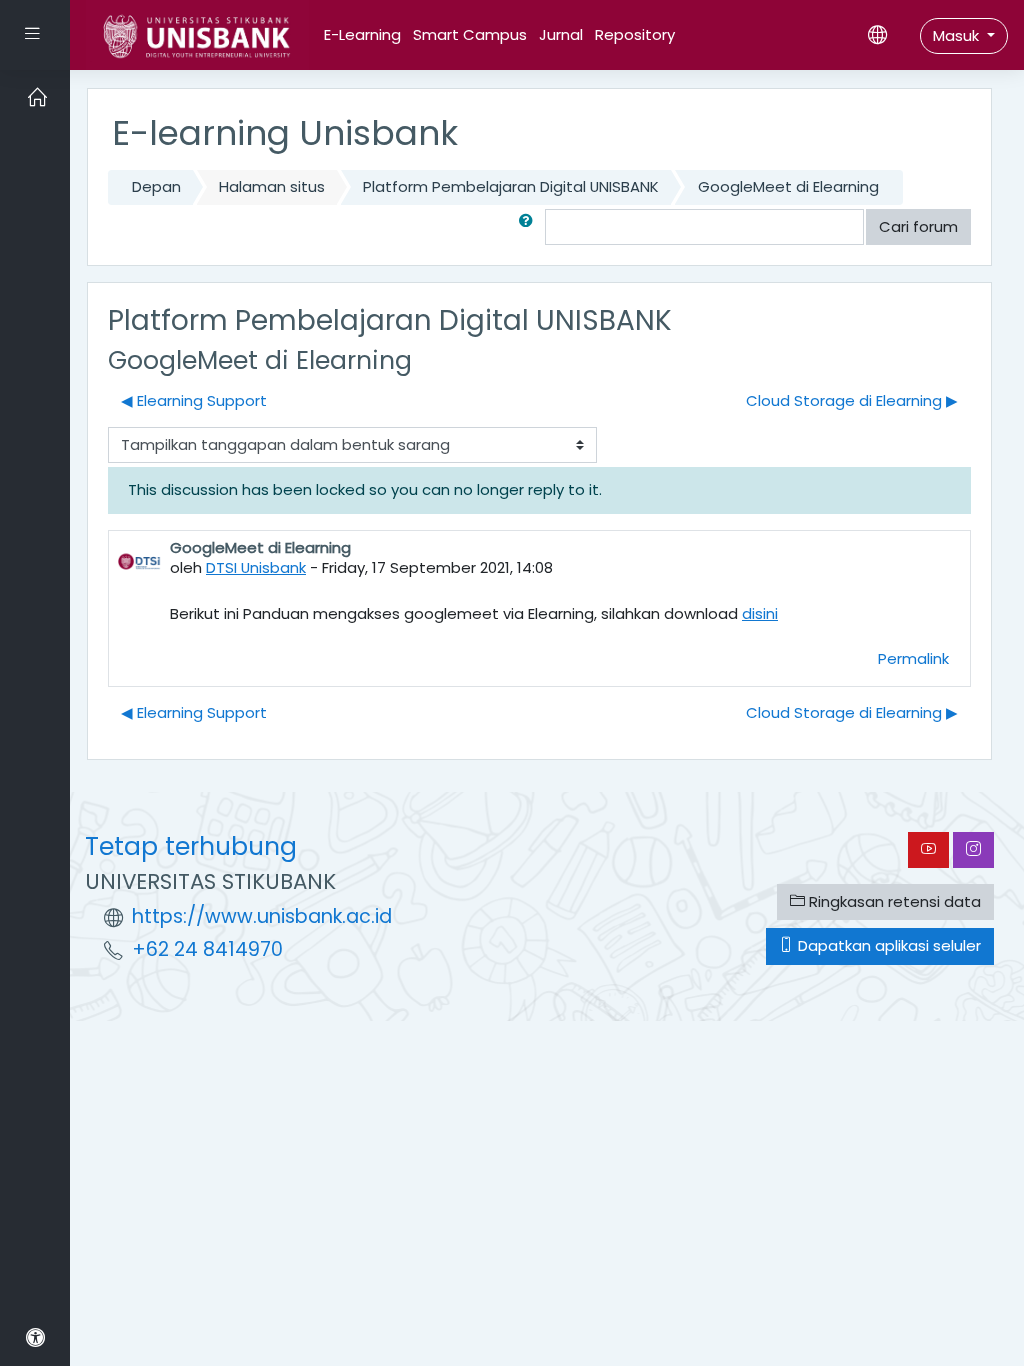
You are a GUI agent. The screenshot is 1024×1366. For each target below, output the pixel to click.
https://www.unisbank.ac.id (262, 916)
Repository (635, 34)
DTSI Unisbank (256, 567)
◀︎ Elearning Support (194, 400)
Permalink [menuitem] (913, 658)
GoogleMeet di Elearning (788, 186)
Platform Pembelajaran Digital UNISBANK (511, 186)
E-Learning (362, 34)
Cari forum (918, 226)
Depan (156, 186)
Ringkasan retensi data (893, 901)
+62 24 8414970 (207, 949)
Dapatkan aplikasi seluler (887, 945)
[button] (530, 227)
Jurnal (561, 34)
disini (760, 613)
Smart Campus (470, 34)
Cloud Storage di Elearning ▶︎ (852, 400)
